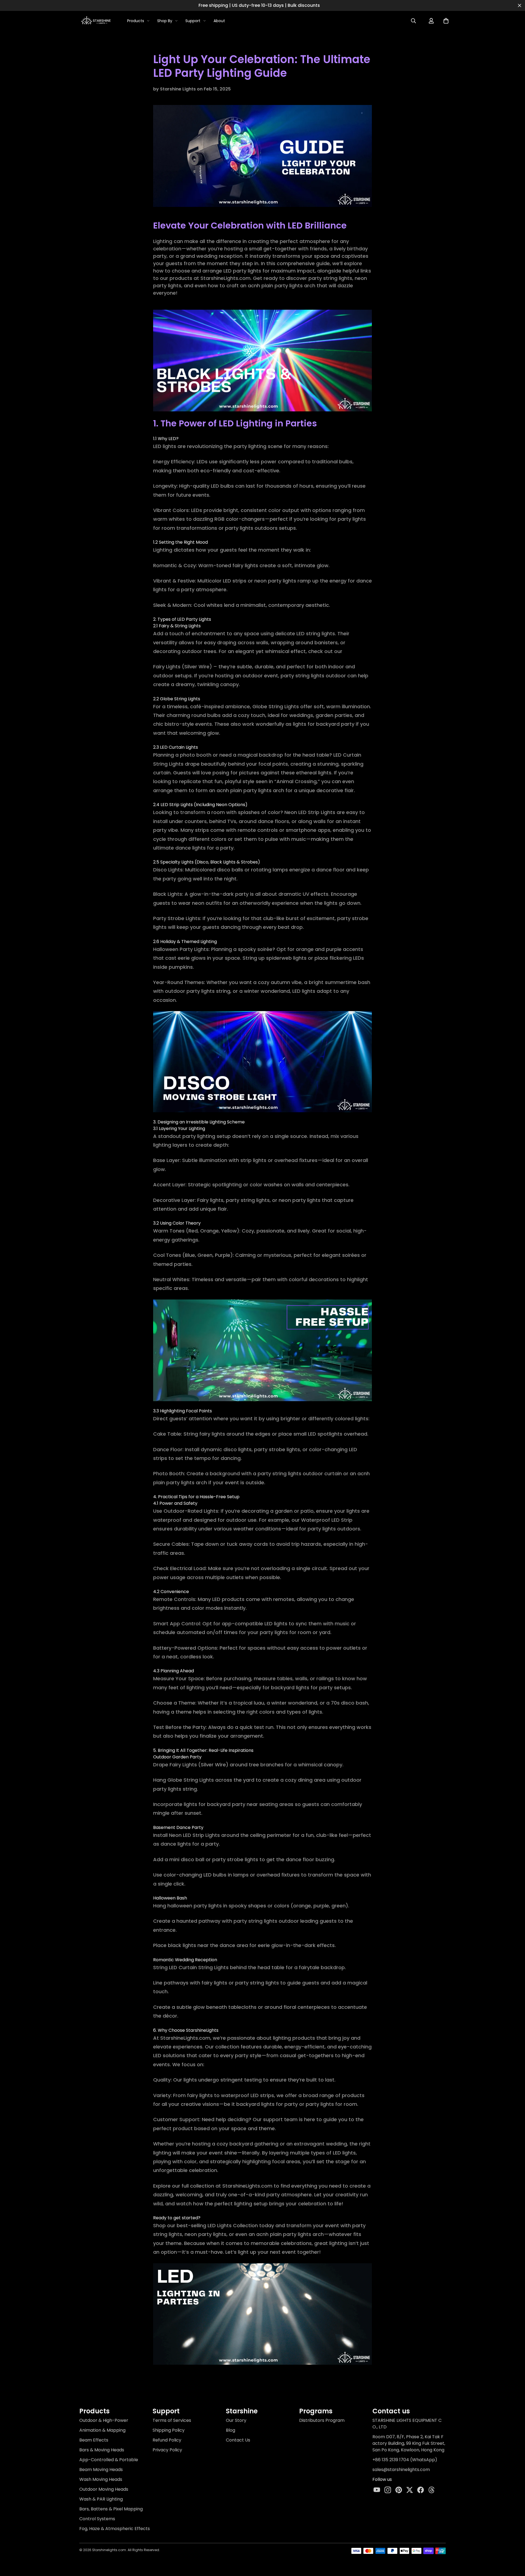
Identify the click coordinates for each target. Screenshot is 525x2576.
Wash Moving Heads (101, 2479)
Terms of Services (172, 2420)
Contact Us (238, 2440)
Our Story (236, 2420)
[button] (446, 21)
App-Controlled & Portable (109, 2460)
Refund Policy (167, 2440)
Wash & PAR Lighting (101, 2499)
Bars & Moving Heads (102, 2450)
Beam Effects (94, 2440)
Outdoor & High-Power (104, 2420)
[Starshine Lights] (96, 21)
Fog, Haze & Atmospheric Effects (115, 2529)
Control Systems (97, 2519)
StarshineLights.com (225, 278)
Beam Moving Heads (101, 2470)
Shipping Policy (169, 2430)
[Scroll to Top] (513, 2543)
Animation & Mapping (102, 2430)
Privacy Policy (167, 2450)
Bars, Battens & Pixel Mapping (111, 2509)
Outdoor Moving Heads (104, 2489)
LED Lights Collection (233, 2225)
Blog (231, 2430)
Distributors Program (322, 2420)
